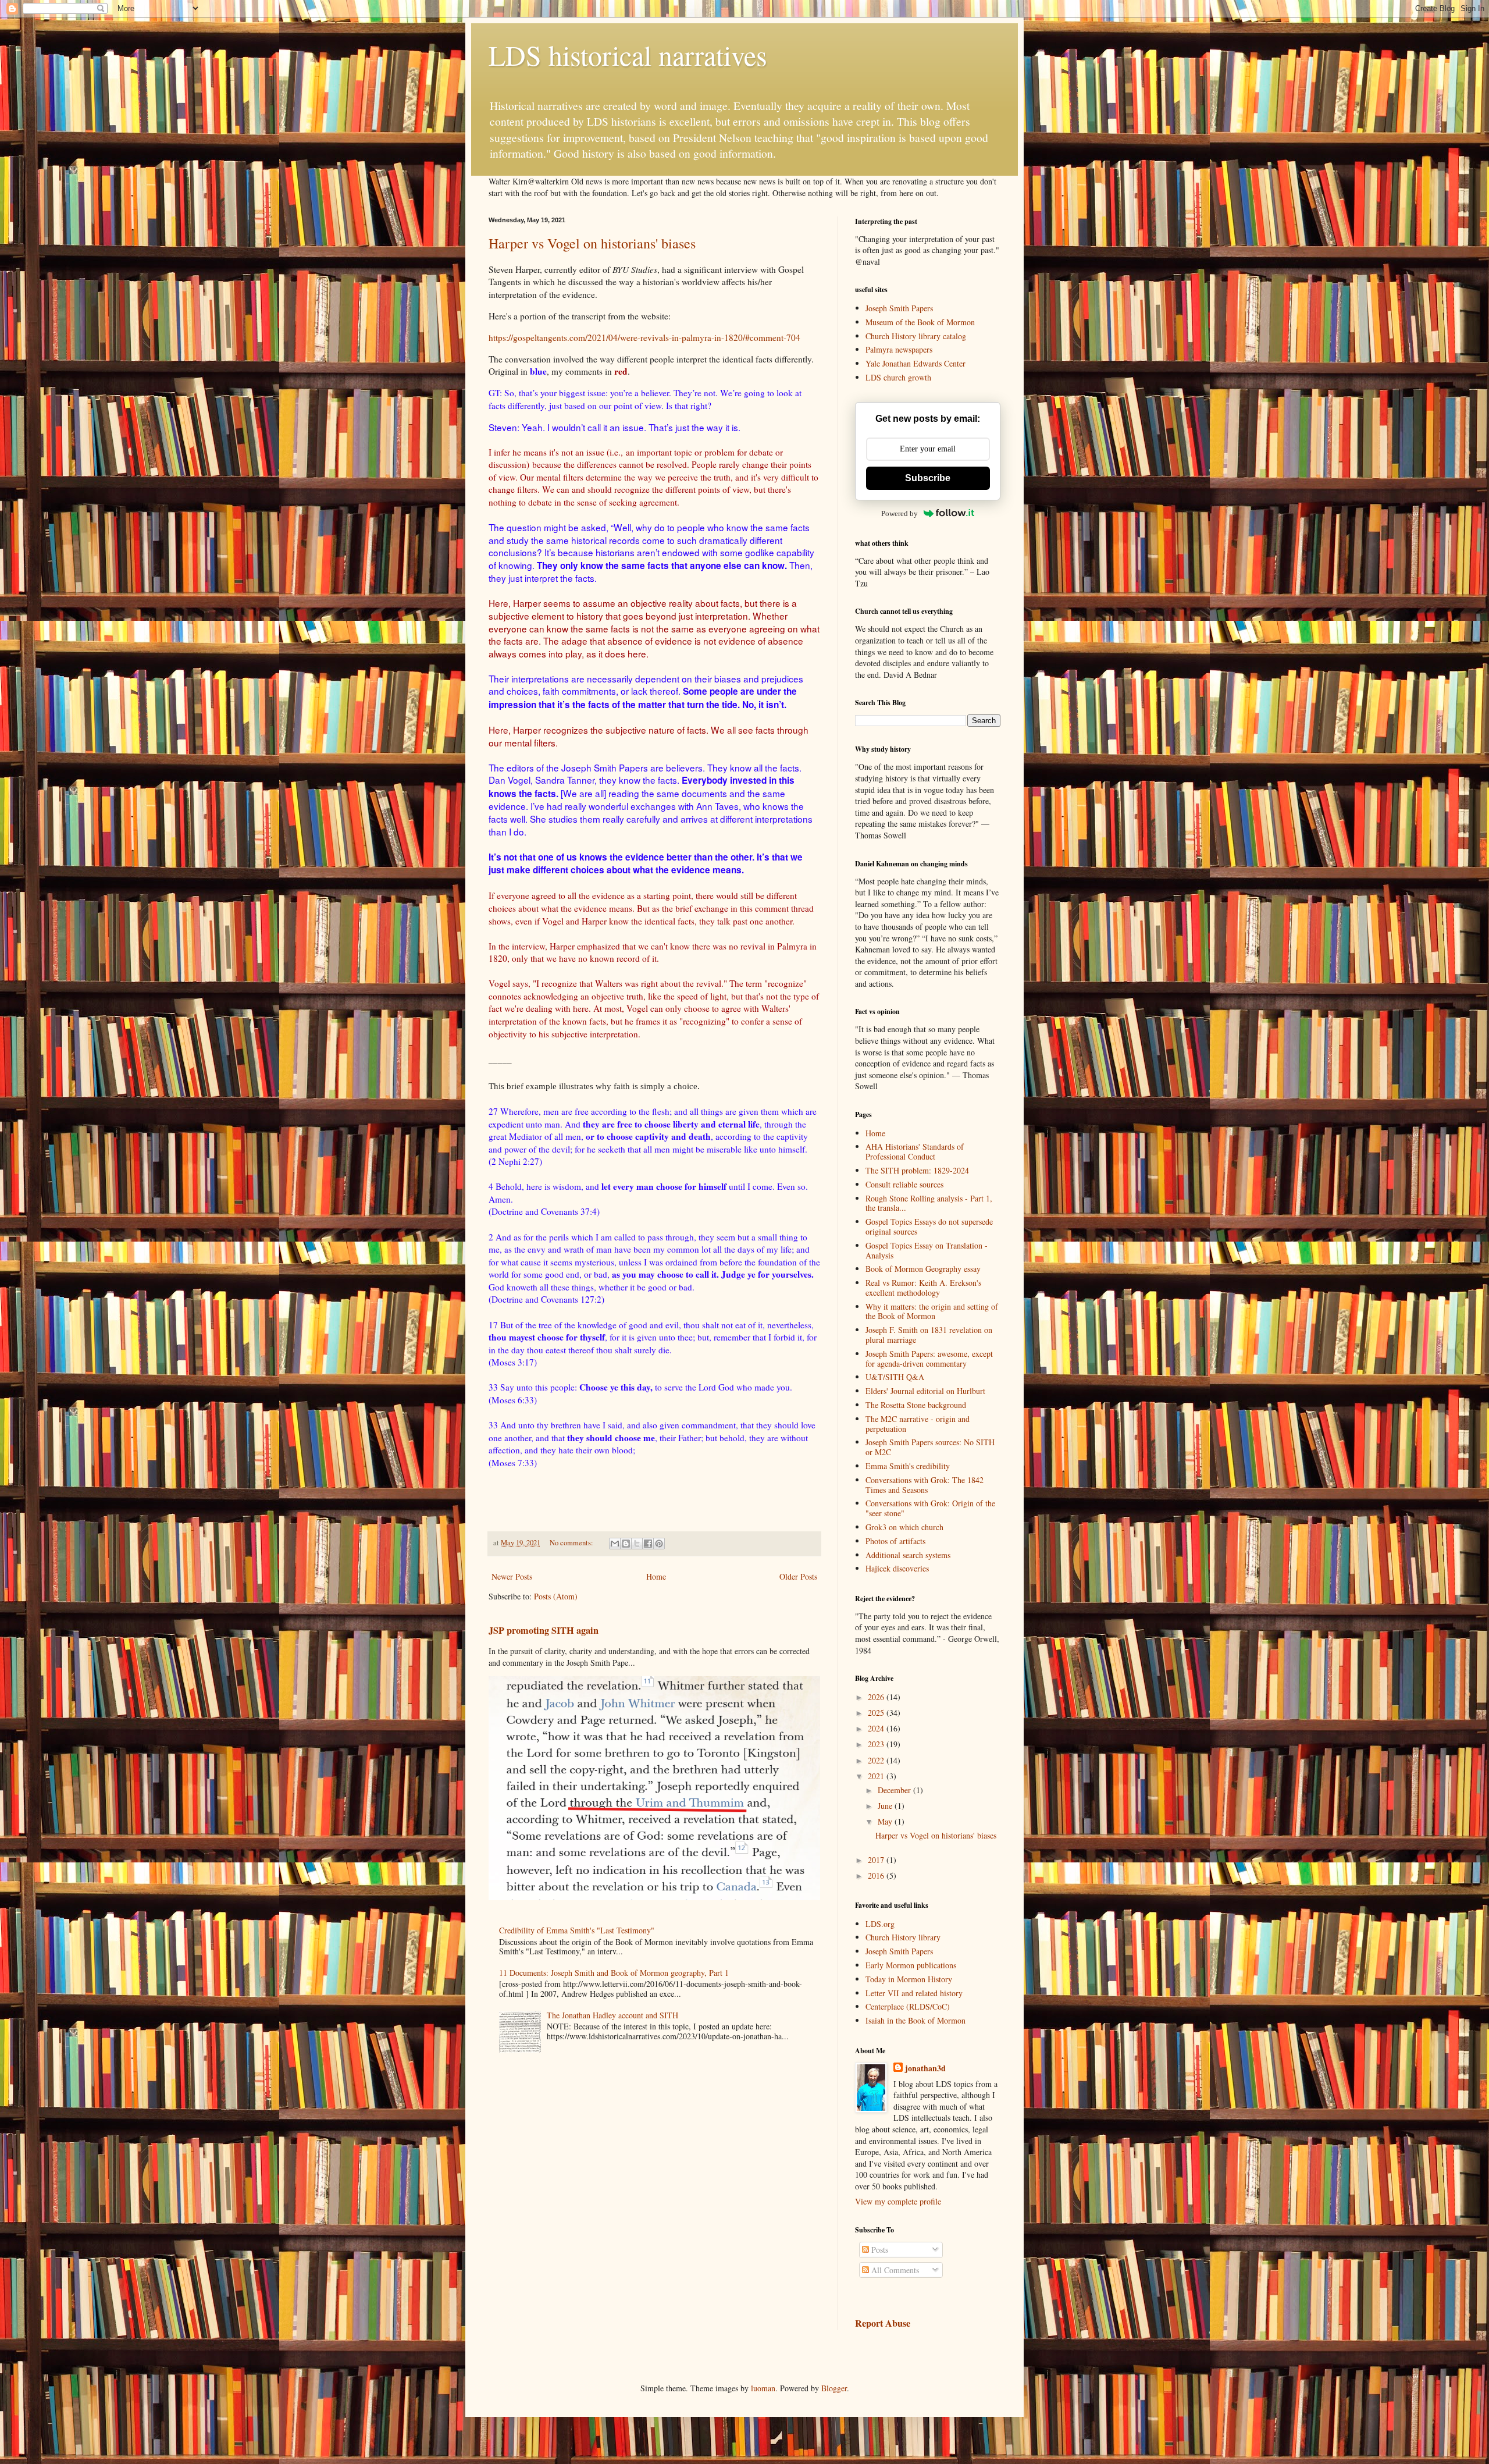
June (886, 1806)
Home (656, 1576)
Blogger (834, 2388)
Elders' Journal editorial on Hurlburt (925, 1391)
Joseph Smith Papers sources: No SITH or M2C (930, 1447)
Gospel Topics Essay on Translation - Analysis (927, 1250)
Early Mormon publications (911, 1965)
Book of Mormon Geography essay (923, 1269)
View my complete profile (898, 2201)
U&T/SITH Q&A (895, 1377)
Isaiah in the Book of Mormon (916, 2020)
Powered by (900, 513)
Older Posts (798, 1576)
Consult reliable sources (904, 1184)
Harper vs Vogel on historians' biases (592, 243)
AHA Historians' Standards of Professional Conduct (915, 1151)
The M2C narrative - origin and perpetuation (918, 1424)
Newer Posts (512, 1576)
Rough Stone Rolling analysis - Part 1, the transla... (929, 1203)
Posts (879, 2250)
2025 (877, 1713)
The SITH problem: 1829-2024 (917, 1170)
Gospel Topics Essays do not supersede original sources (929, 1226)
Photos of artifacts (895, 1541)
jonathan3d (925, 2068)
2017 (877, 1860)
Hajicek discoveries (897, 1568)
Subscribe (928, 478)
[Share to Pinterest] (659, 1544)
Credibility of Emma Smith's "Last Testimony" (577, 1930)
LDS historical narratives (628, 55)
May (886, 1821)
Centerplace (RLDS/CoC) (908, 2006)
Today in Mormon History (909, 1979)
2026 (877, 1697)
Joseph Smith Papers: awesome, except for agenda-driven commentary (929, 1359)
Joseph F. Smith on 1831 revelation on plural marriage (929, 1335)
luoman (763, 2388)
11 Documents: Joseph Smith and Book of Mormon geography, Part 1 (614, 1973)
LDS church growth (898, 377)
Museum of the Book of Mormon (920, 322)
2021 (877, 1776)
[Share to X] (637, 1544)
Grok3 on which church (904, 1527)
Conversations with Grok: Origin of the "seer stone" (930, 1508)
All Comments (894, 2270)
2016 (877, 1875)
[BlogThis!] (626, 1544)
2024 (877, 1728)
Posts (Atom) (556, 1596)
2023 (877, 1744)
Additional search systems (908, 1555)
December (895, 1790)
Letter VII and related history (914, 1993)
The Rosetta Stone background (916, 1405)
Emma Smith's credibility (908, 1466)
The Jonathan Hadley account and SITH (612, 2015)
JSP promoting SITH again (544, 1630)
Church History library (903, 1937)
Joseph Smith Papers (899, 308)
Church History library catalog (916, 336)
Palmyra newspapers (899, 349)
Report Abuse (883, 2323)
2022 (877, 1760)
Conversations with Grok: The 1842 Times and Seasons (925, 1485)
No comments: (572, 1543)
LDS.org (880, 1924)
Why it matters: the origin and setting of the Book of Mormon (932, 1311)
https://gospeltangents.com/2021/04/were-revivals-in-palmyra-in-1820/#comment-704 (644, 337)
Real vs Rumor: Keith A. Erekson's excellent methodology (923, 1288)
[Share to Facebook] (648, 1544)
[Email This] (615, 1544)
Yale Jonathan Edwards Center (916, 363)
